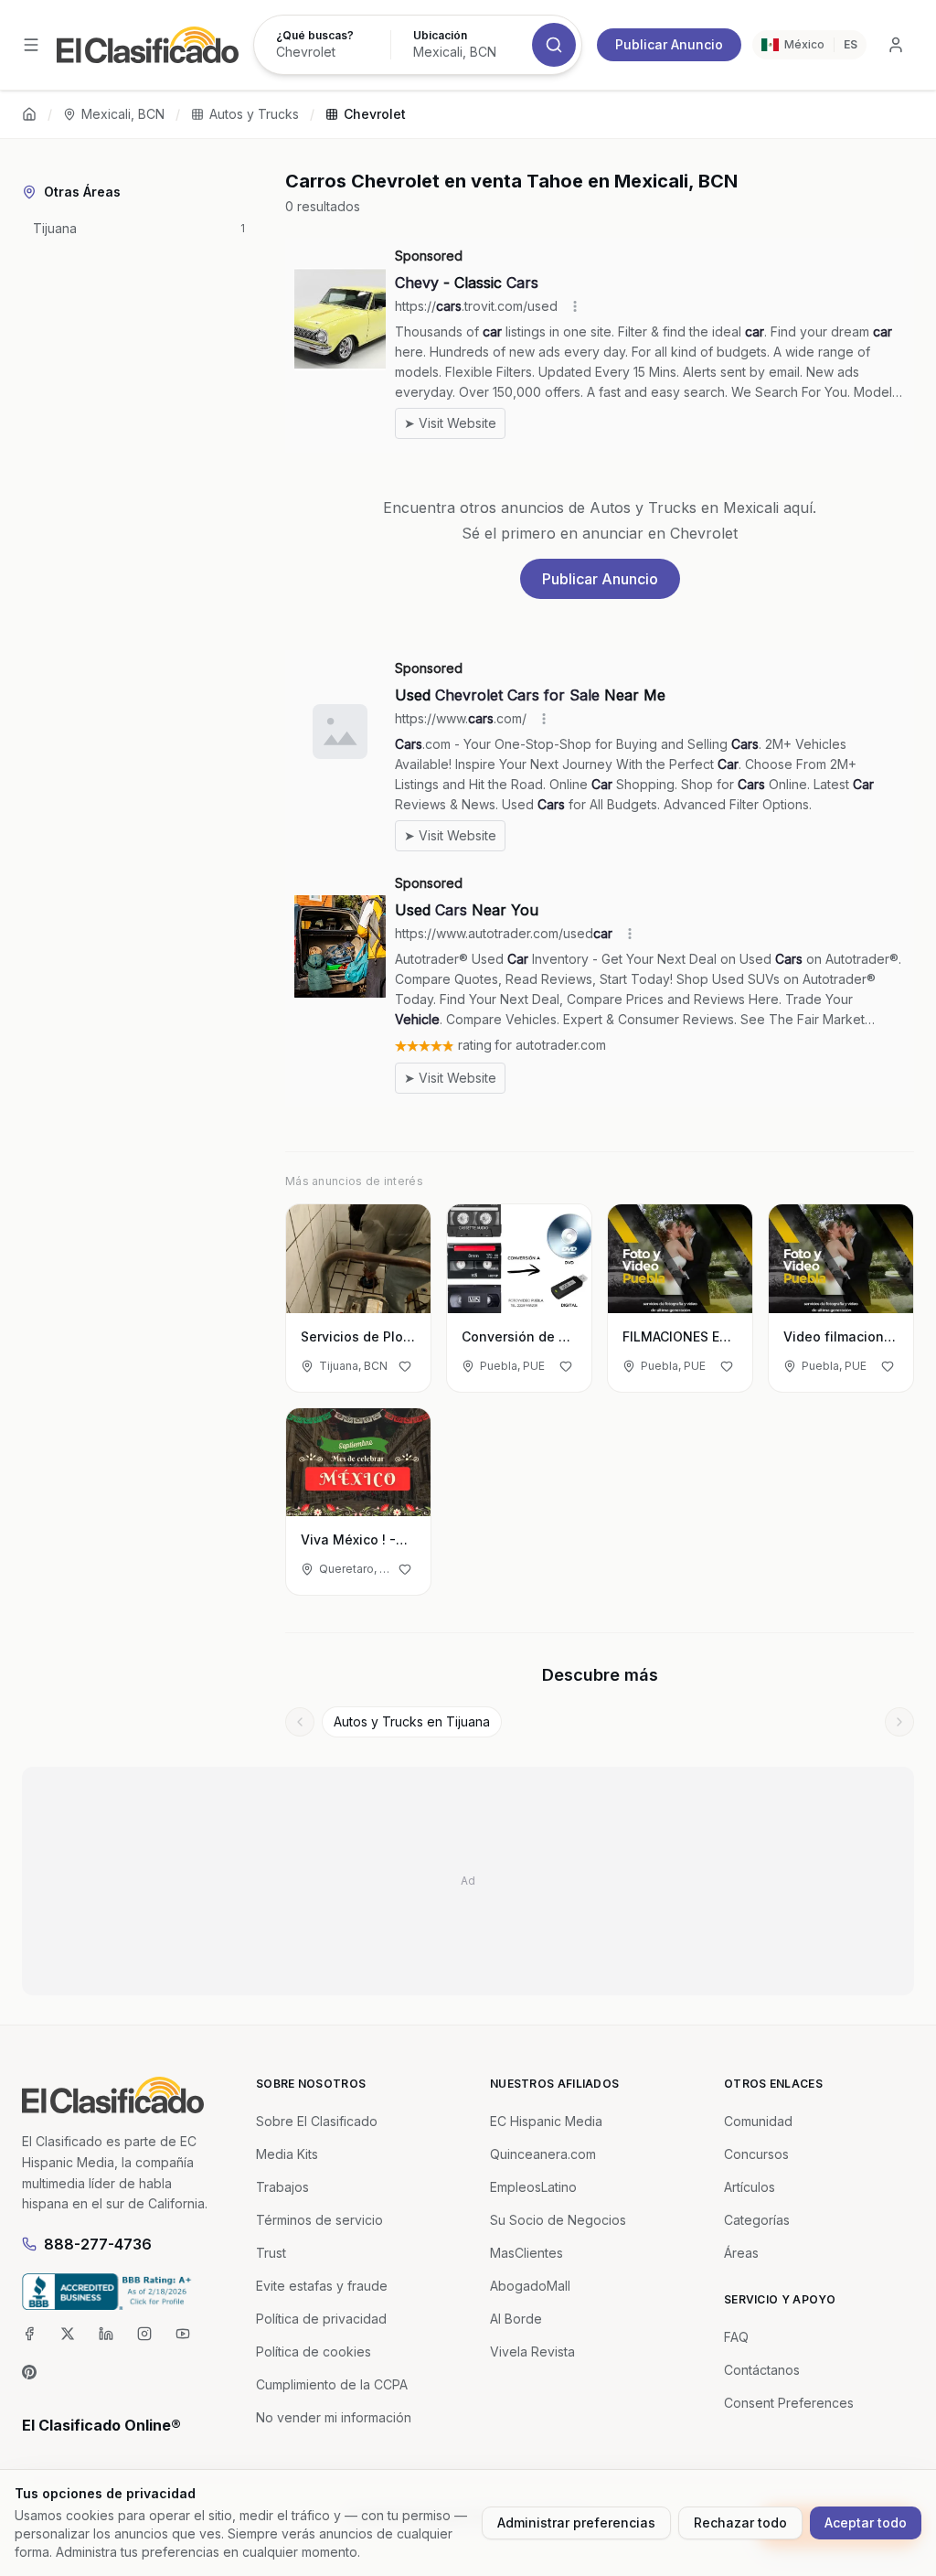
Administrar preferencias (576, 2523)
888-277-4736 (98, 2244)
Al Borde (516, 2319)
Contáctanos (762, 2370)
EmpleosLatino (533, 2187)
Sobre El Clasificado (317, 2121)
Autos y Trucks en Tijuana (412, 1721)
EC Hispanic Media (546, 2121)
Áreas (741, 2253)
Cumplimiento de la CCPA (332, 2384)
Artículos (750, 2187)
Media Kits (287, 2154)
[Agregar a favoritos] (405, 1366)
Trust (271, 2253)
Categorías (757, 2220)
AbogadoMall (530, 2286)
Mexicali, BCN (123, 114)
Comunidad (758, 2121)
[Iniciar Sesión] (896, 45)
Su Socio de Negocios (558, 2220)
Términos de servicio (319, 2220)
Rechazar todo (740, 2523)
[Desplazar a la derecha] (899, 1722)
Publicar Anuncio (669, 44)
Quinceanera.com (543, 2154)
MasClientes (526, 2253)
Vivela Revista (532, 2352)
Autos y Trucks (254, 114)
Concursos (756, 2154)
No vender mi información (334, 2417)
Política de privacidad (321, 2319)
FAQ (736, 2337)
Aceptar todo (866, 2523)
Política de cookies (314, 2352)
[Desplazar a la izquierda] (300, 1722)
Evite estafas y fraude (322, 2286)
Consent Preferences (789, 2403)
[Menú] (31, 45)
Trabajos (282, 2187)
